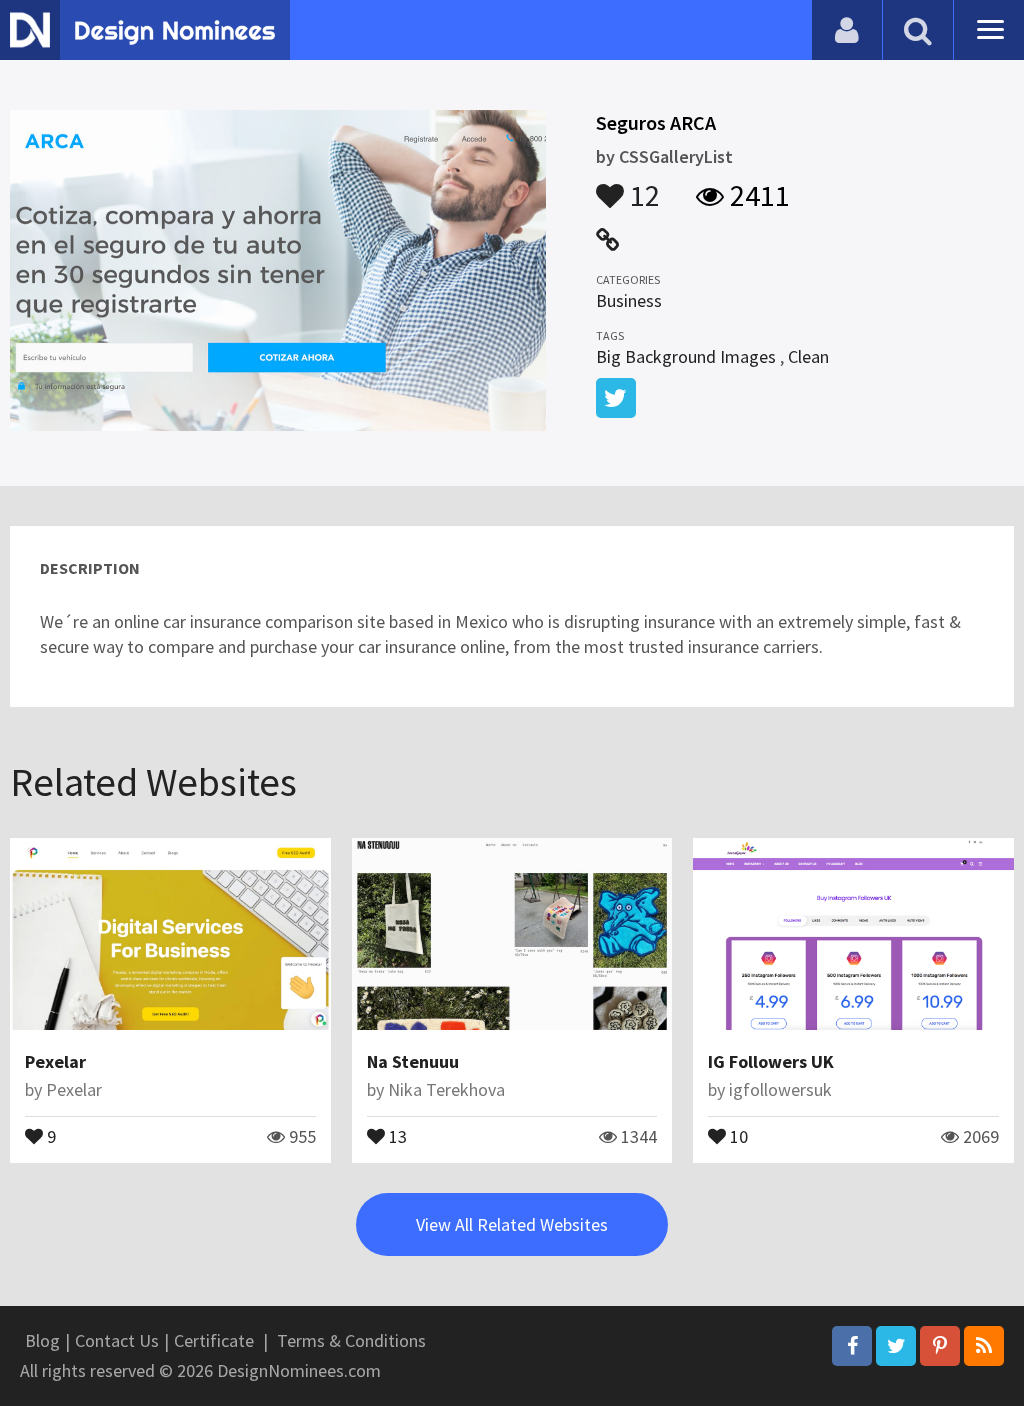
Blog (42, 1340)
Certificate (214, 1340)
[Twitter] (896, 1346)
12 (642, 186)
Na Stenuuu (413, 1061)
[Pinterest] (940, 1346)
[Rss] (984, 1346)
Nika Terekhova (446, 1089)
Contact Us (117, 1340)
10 (737, 1135)
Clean (808, 356)
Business (629, 300)
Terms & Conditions (351, 1340)
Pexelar (55, 1061)
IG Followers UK (771, 1061)
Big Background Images (686, 356)
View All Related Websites (512, 1224)
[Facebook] (852, 1346)
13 (396, 1135)
